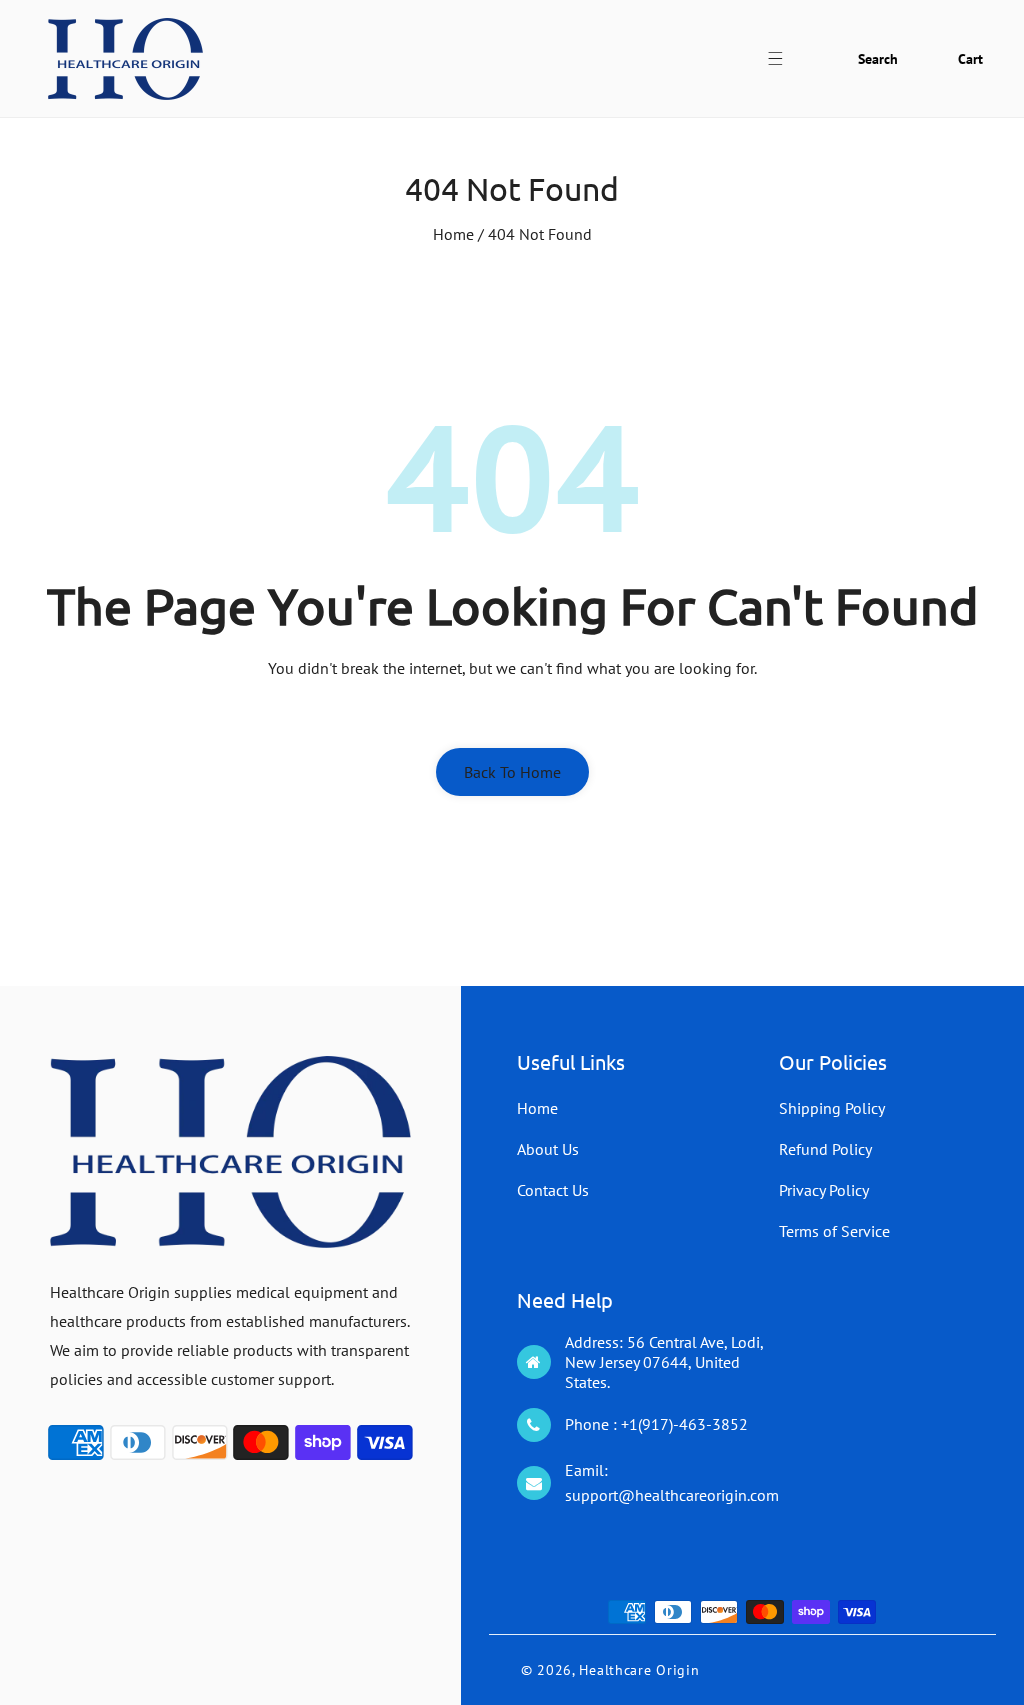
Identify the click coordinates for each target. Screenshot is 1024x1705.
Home (453, 234)
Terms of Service (834, 1231)
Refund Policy (825, 1149)
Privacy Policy (824, 1190)
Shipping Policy (832, 1108)
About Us (548, 1149)
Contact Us (553, 1190)
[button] (786, 58)
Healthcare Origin (639, 1670)
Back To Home (512, 772)
